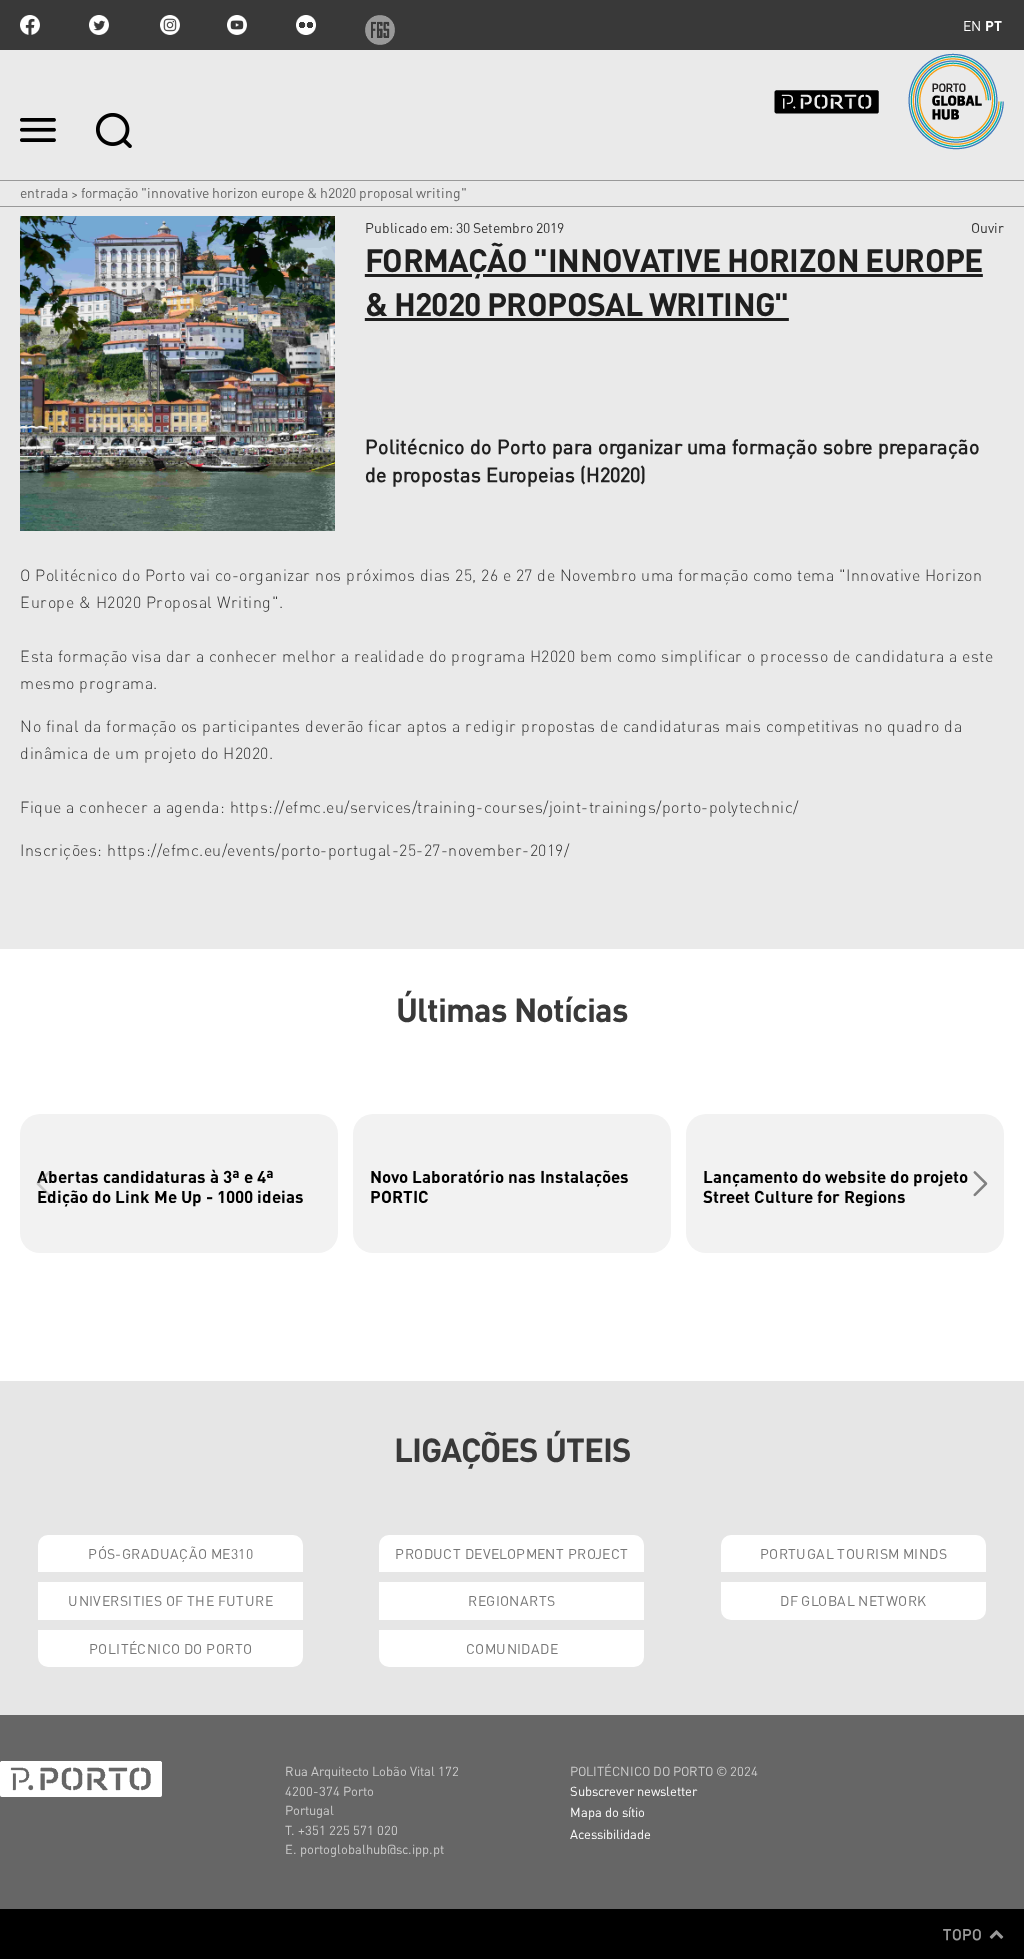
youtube (237, 25)
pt (993, 25)
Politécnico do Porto (170, 1648)
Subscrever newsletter (633, 1790)
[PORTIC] (860, 101)
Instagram (168, 25)
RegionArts (511, 1600)
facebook (30, 25)
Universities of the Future (170, 1600)
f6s (375, 25)
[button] (980, 1183)
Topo (964, 1934)
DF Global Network (853, 1600)
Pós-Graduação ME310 (170, 1553)
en (972, 25)
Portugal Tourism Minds (853, 1553)
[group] (179, 1183)
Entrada (44, 192)
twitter (99, 25)
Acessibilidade (610, 1833)
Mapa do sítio (607, 1811)
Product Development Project (511, 1553)
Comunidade (512, 1648)
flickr (306, 25)
